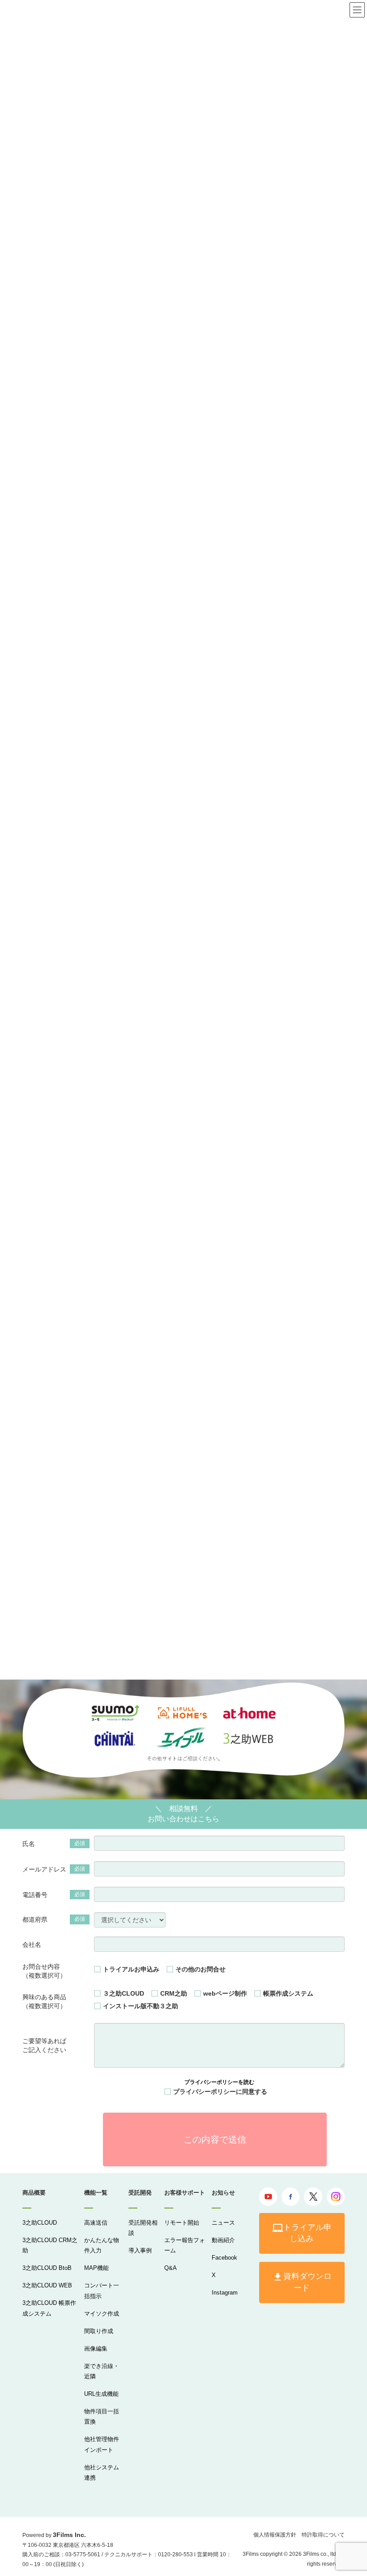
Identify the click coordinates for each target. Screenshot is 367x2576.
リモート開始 (182, 2223)
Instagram (225, 2293)
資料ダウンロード (307, 2282)
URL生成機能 (101, 2394)
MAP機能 (96, 2268)
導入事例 (140, 2250)
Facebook (224, 2258)
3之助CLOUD (40, 2223)
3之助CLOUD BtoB (47, 2268)
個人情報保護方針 (275, 2535)
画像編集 (96, 2349)
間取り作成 (99, 2331)
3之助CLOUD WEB (47, 2285)
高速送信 (96, 2223)
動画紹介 (223, 2240)
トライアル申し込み (307, 2233)
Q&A (171, 2268)
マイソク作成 (102, 2314)
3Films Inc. (69, 2535)
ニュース (223, 2223)
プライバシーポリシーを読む (219, 2082)
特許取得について (323, 2535)
